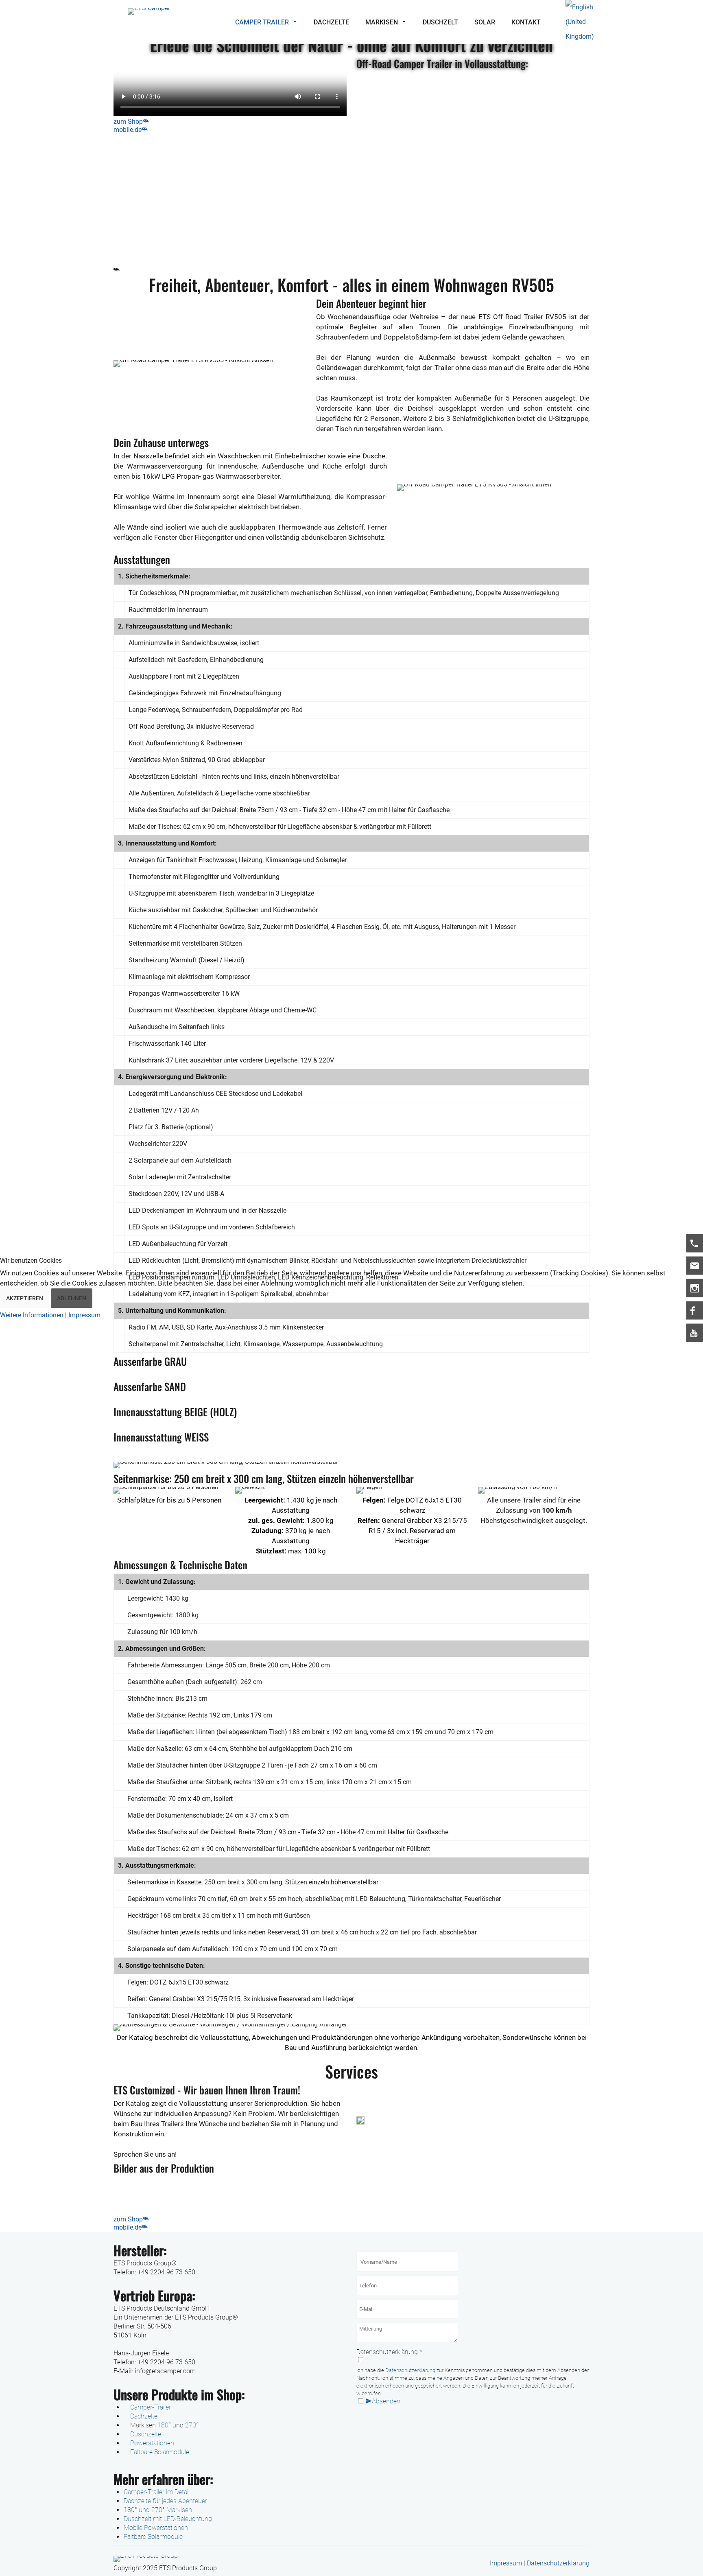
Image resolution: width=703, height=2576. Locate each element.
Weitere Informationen (32, 1315)
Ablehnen (72, 1298)
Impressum (84, 1315)
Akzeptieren (25, 1298)
